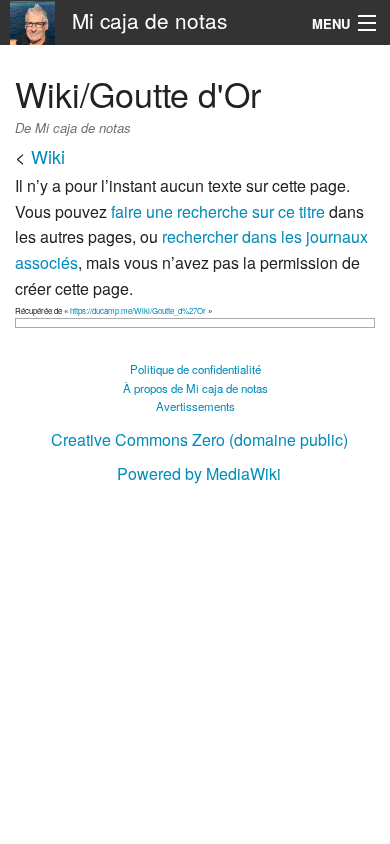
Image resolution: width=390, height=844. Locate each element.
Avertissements (195, 406)
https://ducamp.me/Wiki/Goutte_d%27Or (138, 310)
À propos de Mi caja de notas (195, 388)
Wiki (48, 156)
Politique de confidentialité (195, 369)
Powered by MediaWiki (199, 473)
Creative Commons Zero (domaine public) (199, 439)
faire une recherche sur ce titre (218, 211)
